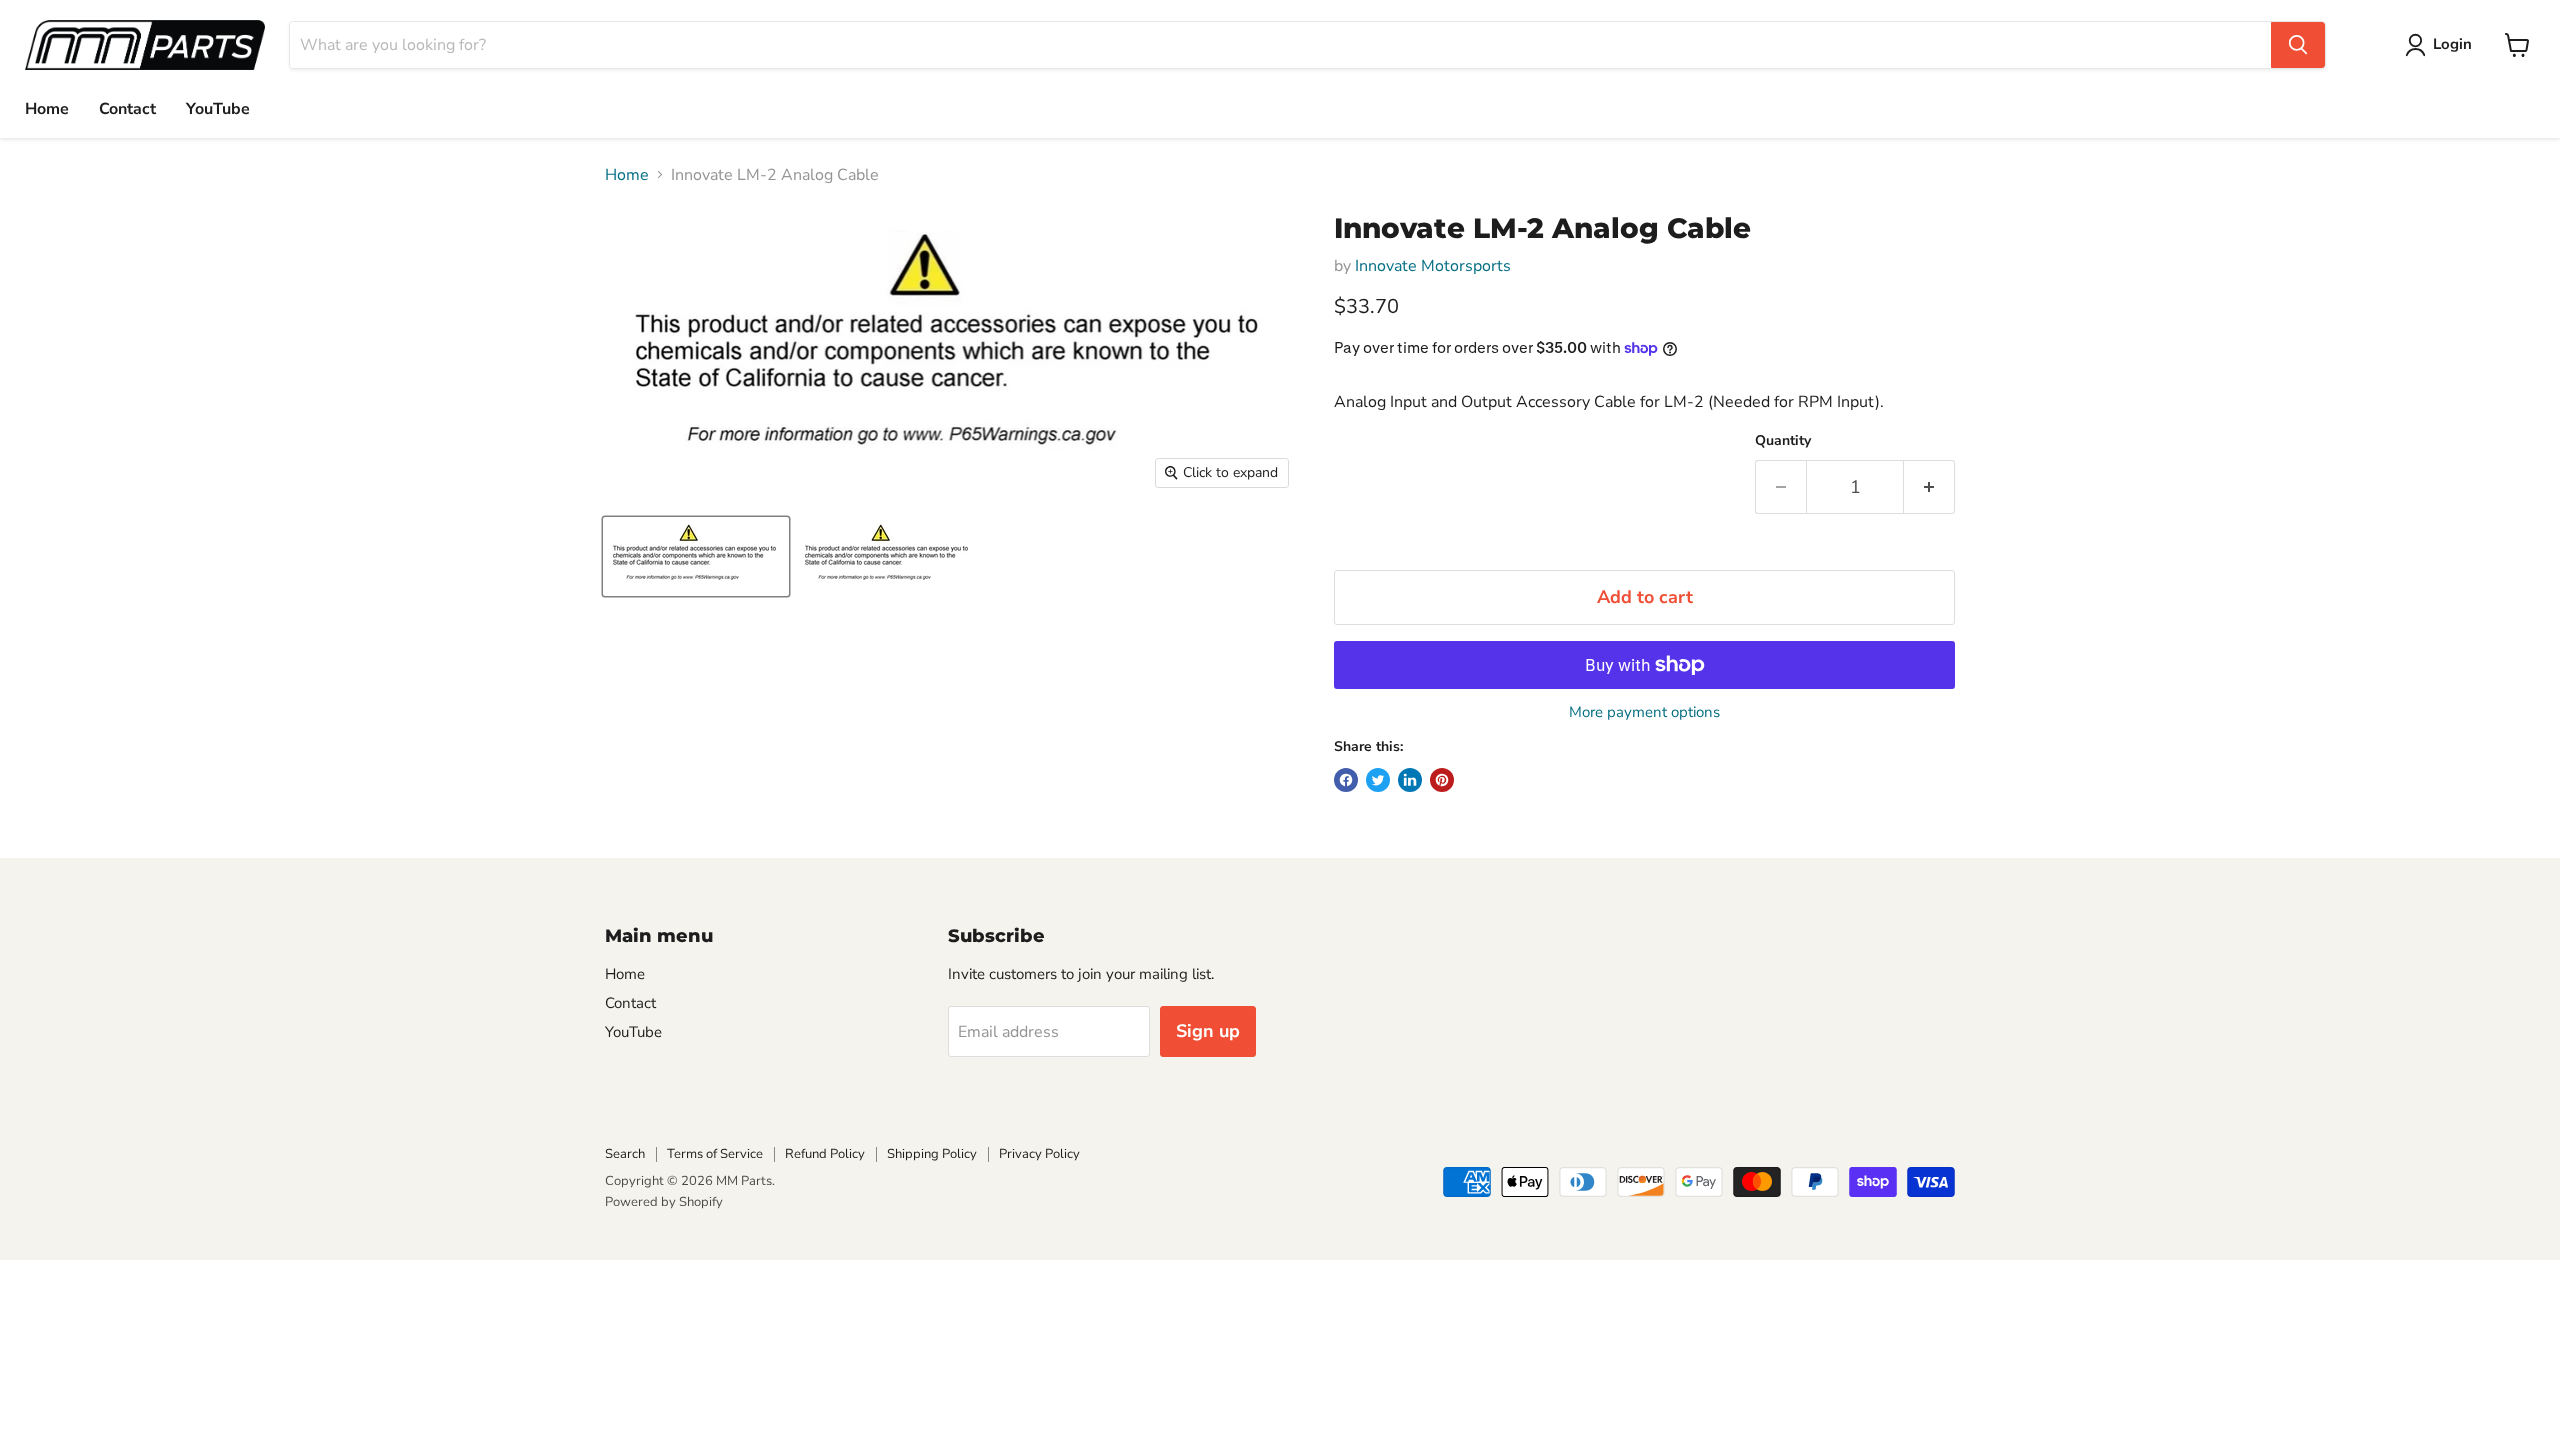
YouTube (218, 109)
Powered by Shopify (664, 1202)
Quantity (1783, 441)
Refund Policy (825, 1154)
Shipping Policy (932, 1154)
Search (625, 1154)
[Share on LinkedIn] (1410, 780)
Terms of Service (715, 1154)
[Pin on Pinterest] (1442, 780)
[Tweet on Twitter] (1378, 780)
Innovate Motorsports (1433, 266)
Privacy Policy (1039, 1154)
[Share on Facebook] (1346, 780)
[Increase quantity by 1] (1929, 487)
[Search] (2298, 45)
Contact (127, 109)
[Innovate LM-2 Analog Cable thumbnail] (696, 556)
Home (47, 109)
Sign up (1208, 1031)
